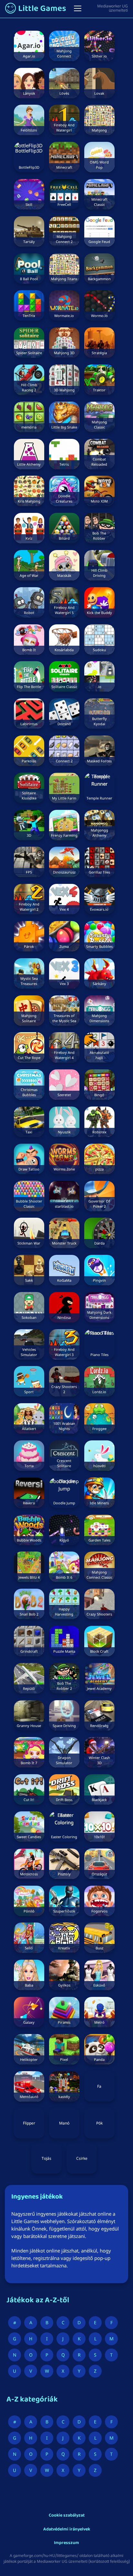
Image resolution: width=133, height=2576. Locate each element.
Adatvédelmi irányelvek (67, 2530)
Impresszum (66, 2543)
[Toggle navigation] (78, 8)
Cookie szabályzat (67, 2516)
